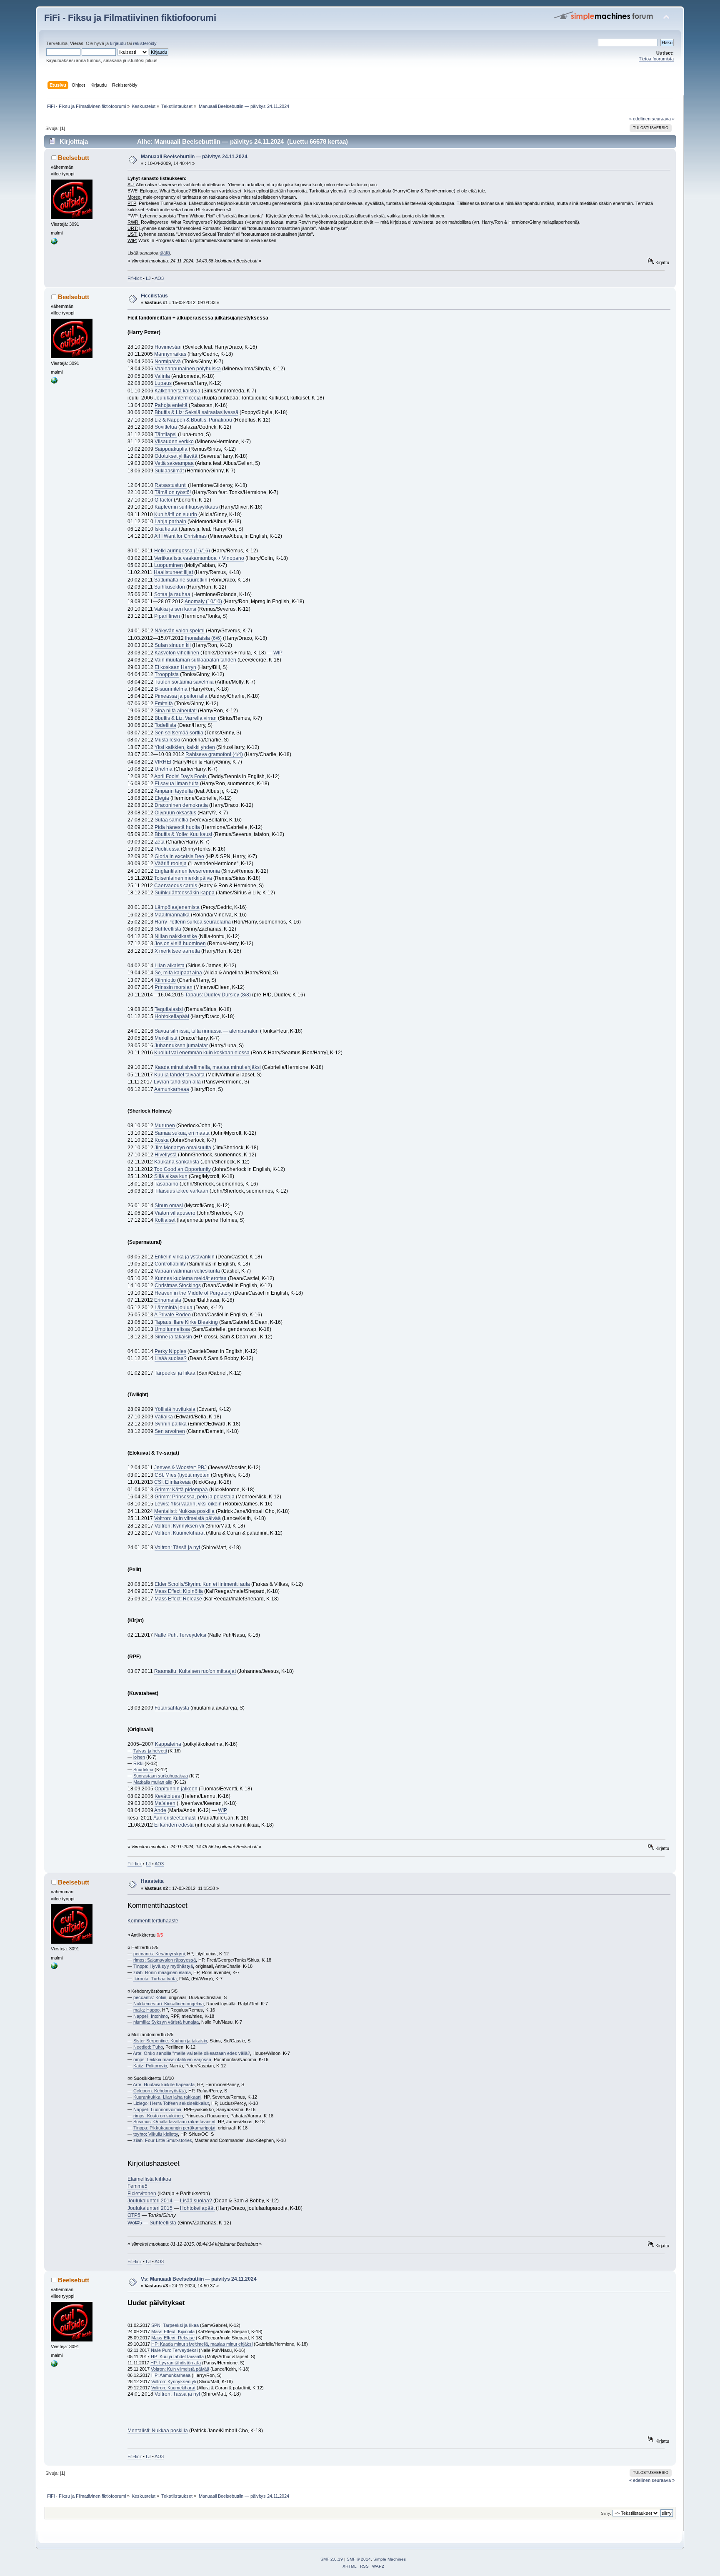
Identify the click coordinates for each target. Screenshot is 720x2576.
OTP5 (134, 2215)
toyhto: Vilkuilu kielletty (156, 2134)
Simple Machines (390, 2559)
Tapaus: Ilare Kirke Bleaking (186, 1322)
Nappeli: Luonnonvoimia (157, 2109)
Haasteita (152, 1881)
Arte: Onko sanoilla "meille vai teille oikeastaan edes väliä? (191, 2053)
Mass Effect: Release (178, 1599)
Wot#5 (135, 2223)
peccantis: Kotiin (150, 1997)
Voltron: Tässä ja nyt (177, 1548)
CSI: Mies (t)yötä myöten (182, 1475)
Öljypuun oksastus (175, 813)
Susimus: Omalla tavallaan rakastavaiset (174, 2122)
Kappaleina (168, 1744)
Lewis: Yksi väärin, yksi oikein (188, 1504)
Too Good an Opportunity (182, 1169)
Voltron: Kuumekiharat (180, 1533)
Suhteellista (168, 929)
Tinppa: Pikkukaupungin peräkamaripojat (174, 2128)
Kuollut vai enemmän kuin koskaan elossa (202, 1053)
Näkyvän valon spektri (180, 631)
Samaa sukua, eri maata (182, 1133)
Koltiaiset (165, 1220)
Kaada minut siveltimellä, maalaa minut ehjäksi (208, 1067)
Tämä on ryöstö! (173, 492)
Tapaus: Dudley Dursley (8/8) (218, 995)
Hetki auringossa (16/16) (182, 551)
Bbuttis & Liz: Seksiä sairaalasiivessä (196, 412)
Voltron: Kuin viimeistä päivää (187, 1518)
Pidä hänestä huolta (177, 827)
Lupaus (163, 383)
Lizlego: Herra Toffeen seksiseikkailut (171, 2103)
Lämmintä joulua (174, 1308)
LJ (148, 278)
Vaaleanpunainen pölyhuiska (188, 369)
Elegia (162, 798)
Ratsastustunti (171, 485)
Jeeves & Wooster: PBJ (180, 1468)
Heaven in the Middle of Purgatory (193, 1293)
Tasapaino (166, 1184)
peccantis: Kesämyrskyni (159, 1954)
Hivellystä (166, 1155)
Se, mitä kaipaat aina (178, 973)
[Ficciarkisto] (54, 243)
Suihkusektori (170, 587)
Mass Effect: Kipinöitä (179, 1591)
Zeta (160, 842)
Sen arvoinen (170, 1431)
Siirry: (606, 2513)
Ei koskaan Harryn (175, 667)
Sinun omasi (169, 1206)
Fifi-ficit (135, 278)
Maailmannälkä (172, 915)
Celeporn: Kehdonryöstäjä (160, 2091)
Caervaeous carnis (176, 886)
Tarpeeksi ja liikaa (175, 1373)
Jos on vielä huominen (180, 944)
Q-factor (164, 500)
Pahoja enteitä (171, 405)
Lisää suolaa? (171, 1358)
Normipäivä (168, 362)
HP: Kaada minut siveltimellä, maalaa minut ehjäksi (202, 2344)
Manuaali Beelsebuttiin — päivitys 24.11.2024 (194, 157)
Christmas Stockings (178, 1286)
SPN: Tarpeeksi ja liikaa (175, 2325)
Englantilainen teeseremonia (187, 871)
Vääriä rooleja (171, 864)
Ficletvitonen (142, 2194)
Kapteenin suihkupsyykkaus (186, 507)
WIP (278, 653)
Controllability (170, 1264)
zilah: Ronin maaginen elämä (162, 1972)
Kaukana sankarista (177, 1162)
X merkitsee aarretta (177, 951)
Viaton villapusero (175, 1213)
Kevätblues (167, 1796)
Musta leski (167, 740)
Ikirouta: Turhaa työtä (155, 1979)
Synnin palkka (171, 1424)
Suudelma (143, 1770)
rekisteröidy (145, 43)
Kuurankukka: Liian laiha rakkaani (167, 2097)
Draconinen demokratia (181, 805)
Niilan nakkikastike (176, 936)
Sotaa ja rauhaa (172, 594)
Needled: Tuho (148, 2047)
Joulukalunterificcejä (177, 398)
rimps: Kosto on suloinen (158, 2116)
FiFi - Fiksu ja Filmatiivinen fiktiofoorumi (130, 18)
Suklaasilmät (169, 471)
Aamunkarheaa (172, 1089)
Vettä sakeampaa (174, 463)
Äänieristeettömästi (175, 1818)
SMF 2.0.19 (332, 2559)
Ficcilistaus (154, 296)
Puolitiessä (167, 849)
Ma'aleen (165, 1803)
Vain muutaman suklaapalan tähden (195, 660)
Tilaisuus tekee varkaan (181, 1191)
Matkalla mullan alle (153, 1782)
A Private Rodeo (172, 1315)
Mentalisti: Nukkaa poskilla (184, 1511)
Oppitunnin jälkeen (176, 1789)
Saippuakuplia (171, 449)
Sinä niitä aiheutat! (176, 711)
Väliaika (164, 1417)
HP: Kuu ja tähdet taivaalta (177, 2356)
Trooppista (167, 674)
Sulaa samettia (171, 820)
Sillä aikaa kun (171, 1176)
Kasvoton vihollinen (177, 653)
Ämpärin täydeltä (174, 791)
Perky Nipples (170, 1351)
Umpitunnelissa (172, 1329)
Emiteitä (164, 704)
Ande (160, 1810)
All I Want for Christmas (180, 536)
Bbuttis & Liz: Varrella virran (186, 718)
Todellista (165, 725)
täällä (165, 253)
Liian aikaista (170, 966)
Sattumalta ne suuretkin (181, 580)
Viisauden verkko (174, 442)
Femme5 (137, 2186)
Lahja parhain (170, 522)
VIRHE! (163, 762)
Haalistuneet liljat (173, 572)
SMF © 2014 (359, 2559)
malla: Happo (146, 2010)
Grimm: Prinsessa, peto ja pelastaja (195, 1497)
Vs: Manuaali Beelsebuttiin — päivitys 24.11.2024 (199, 2279)
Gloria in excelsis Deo (179, 856)
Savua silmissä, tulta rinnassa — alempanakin (207, 1031)
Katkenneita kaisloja (177, 391)
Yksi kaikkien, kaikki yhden (185, 747)
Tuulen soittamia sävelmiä (184, 682)
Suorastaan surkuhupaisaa (161, 1776)
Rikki (138, 1763)
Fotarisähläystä (172, 1708)
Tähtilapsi (166, 434)
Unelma (164, 769)
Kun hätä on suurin (176, 514)
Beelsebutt (74, 158)
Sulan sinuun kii (173, 645)
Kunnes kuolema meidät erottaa (191, 1278)
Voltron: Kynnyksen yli (179, 1526)
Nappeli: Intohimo (151, 2016)
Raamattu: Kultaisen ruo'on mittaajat (195, 1671)
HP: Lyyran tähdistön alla (176, 2363)
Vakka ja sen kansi (175, 609)
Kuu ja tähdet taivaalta (179, 1075)
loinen (139, 1757)
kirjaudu (118, 43)
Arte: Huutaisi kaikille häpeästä (164, 2084)
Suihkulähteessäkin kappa (185, 893)
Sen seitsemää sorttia (179, 733)
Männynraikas (170, 354)
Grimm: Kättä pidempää (181, 1490)
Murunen (165, 1126)
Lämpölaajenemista (177, 907)
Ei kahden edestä (174, 1825)
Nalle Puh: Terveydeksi (180, 1635)
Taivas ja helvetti (150, 1751)
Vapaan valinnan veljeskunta (187, 1271)
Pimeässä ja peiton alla (181, 696)
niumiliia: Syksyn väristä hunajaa (166, 2022)
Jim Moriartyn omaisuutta (183, 1148)
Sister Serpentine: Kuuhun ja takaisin (170, 2041)
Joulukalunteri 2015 (150, 2208)
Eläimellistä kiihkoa (149, 2179)
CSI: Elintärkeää (172, 1482)
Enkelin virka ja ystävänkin (185, 1257)
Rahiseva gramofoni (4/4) (214, 754)
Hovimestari (168, 347)
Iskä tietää (166, 529)
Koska (162, 1140)
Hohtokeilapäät (172, 1016)
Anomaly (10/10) (203, 602)
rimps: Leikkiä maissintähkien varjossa (172, 2059)
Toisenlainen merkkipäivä (183, 878)
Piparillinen (167, 616)
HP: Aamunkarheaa (171, 2375)
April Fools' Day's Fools (180, 776)
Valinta (162, 376)
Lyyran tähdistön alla (177, 1082)
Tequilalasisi (169, 1009)
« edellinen (640, 119)
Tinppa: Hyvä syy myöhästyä (163, 1966)
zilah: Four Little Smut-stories (163, 2140)
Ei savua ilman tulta (177, 784)
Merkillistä (166, 1038)
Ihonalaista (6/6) (203, 638)
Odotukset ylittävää (176, 456)
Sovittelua (166, 427)
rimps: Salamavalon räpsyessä (165, 1960)
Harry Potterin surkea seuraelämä (193, 922)
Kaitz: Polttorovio (150, 2066)
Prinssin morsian (174, 987)
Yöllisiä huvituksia (175, 1409)
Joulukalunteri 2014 (150, 2201)
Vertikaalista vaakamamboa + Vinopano (199, 558)
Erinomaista (168, 1300)
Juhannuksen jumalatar (181, 1046)
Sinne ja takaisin (173, 1337)
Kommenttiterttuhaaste (153, 1921)
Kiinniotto (165, 980)
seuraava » (663, 119)
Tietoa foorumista (656, 59)
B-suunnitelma (171, 689)
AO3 (159, 278)
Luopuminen (169, 565)
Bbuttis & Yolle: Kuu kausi (183, 834)
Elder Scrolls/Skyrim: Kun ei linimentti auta (202, 1584)
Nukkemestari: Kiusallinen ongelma (169, 2004)
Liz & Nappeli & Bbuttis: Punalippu (193, 420)
